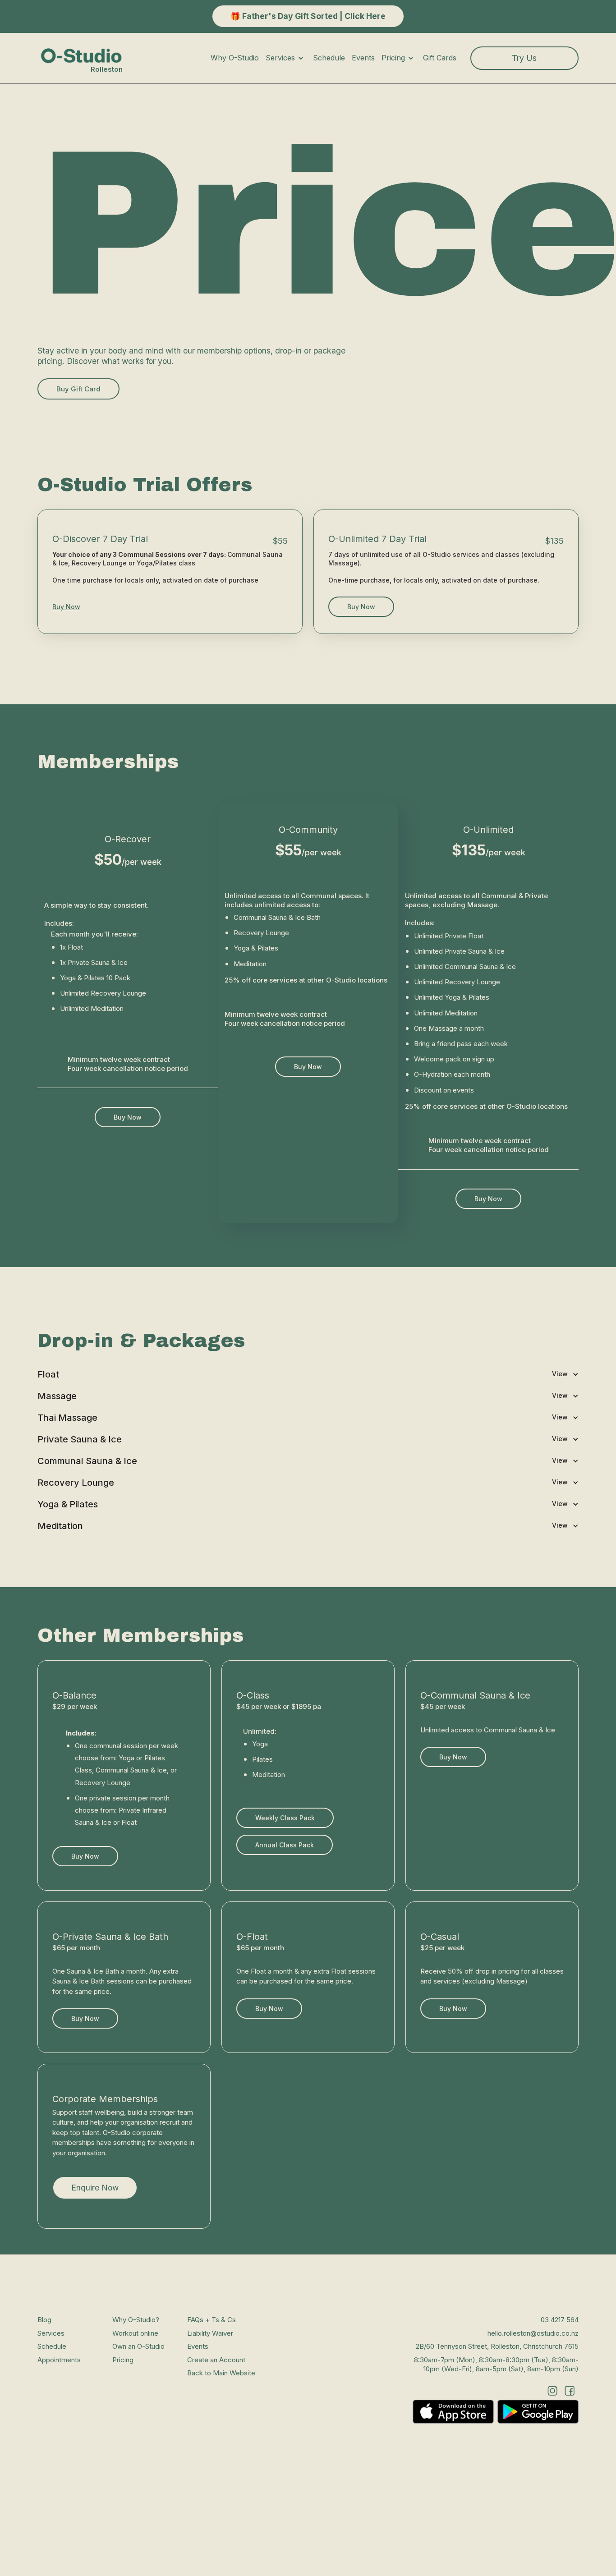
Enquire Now (95, 2188)
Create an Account (216, 2359)
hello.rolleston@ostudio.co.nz (533, 2333)
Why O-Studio (235, 58)
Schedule (329, 58)
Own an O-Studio (138, 2346)
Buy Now (66, 606)
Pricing (123, 2359)
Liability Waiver (210, 2333)
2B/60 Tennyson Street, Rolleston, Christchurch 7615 (497, 2346)
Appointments (59, 2359)
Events (363, 58)
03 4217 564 (560, 2320)
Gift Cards (440, 58)
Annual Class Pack (285, 1844)
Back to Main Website (221, 2373)
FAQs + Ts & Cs (211, 2320)
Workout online (135, 2333)
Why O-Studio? (136, 2320)
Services (51, 2333)
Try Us (524, 58)
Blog (44, 2320)
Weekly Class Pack (285, 1817)
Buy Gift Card (78, 389)
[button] (289, 58)
